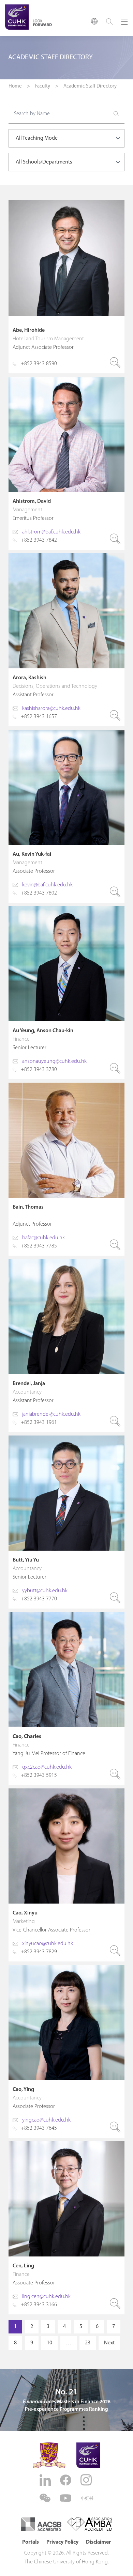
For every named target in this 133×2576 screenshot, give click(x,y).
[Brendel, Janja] (66, 1346)
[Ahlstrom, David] (66, 463)
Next (109, 2343)
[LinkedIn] (46, 2480)
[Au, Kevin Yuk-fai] (66, 816)
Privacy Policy (62, 2542)
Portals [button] (31, 2542)
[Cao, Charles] (66, 1698)
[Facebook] (66, 2480)
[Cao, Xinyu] (66, 1875)
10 (49, 2343)
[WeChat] (46, 2498)
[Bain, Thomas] (66, 1169)
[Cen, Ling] (66, 2228)
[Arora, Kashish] (66, 640)
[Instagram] (87, 2480)
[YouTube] (66, 2498)
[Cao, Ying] (66, 2051)
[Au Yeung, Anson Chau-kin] (66, 993)
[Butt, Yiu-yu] (66, 1522)
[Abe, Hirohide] (66, 287)
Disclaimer (98, 2542)
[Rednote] (87, 2498)
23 (88, 2343)
